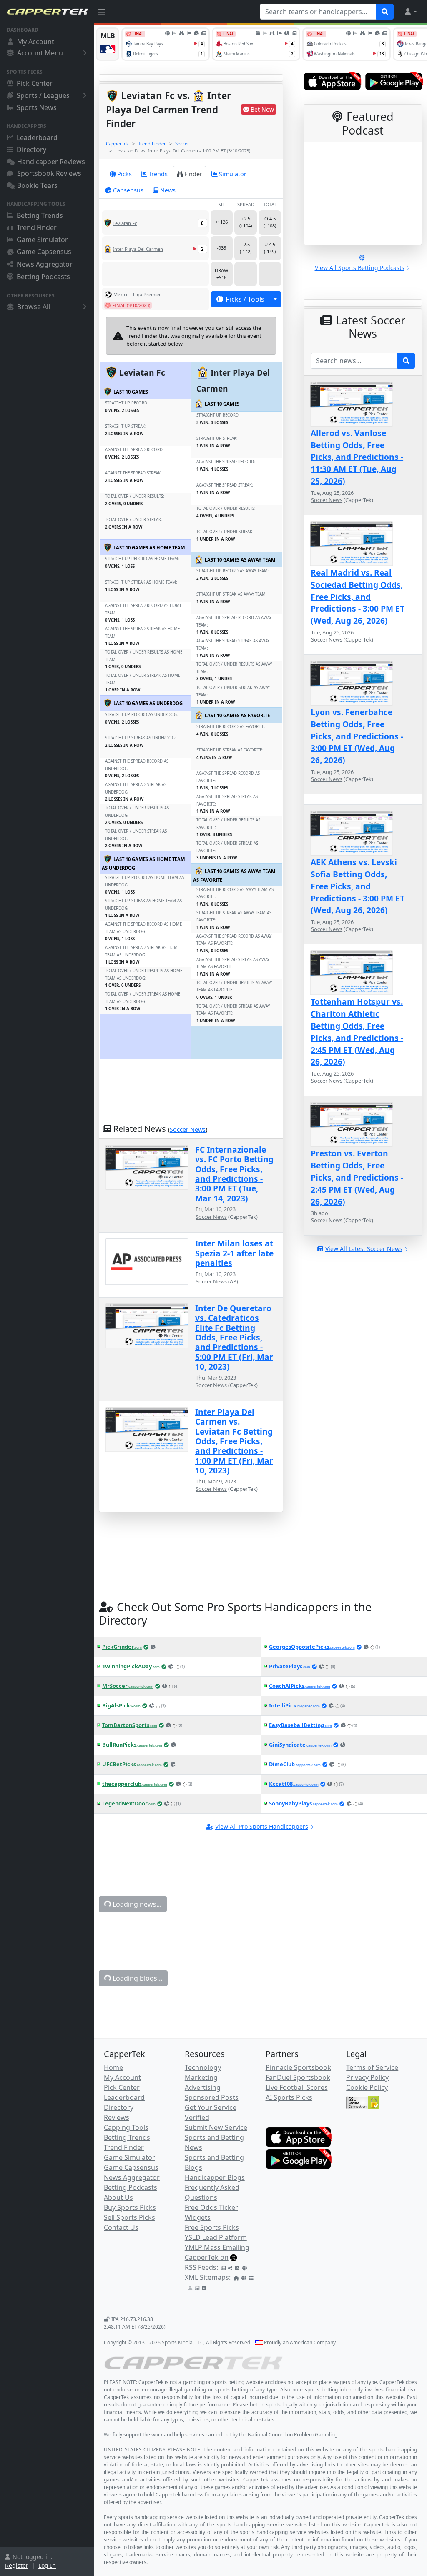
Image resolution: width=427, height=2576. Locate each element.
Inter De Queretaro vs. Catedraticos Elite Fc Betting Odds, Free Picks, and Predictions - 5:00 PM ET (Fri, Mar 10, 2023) (234, 1337)
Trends (158, 174)
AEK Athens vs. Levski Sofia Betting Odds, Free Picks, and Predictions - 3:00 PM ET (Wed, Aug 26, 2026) (358, 886)
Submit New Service (216, 2127)
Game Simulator (42, 240)
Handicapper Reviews (51, 162)
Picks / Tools (245, 299)
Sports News (37, 107)
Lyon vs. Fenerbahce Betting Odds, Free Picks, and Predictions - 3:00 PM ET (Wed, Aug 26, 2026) (357, 736)
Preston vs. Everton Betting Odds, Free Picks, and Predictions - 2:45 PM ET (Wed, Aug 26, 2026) (357, 1177)
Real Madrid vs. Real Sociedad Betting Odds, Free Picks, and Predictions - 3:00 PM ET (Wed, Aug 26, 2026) (358, 597)
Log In (47, 2565)
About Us (118, 2197)
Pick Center (35, 83)
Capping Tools (126, 2127)
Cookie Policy (367, 2087)
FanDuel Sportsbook (298, 2077)
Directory (31, 150)
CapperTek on (207, 2257)
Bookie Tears (37, 185)
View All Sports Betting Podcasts (360, 268)
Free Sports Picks (212, 2227)
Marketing (201, 2077)
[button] (410, 12)
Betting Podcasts (43, 277)
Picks (124, 174)
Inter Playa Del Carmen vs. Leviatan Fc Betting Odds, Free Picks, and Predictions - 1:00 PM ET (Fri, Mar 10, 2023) (234, 1441)
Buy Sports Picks (130, 2207)
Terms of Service (372, 2067)
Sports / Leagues (43, 95)
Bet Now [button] (262, 109)
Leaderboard (37, 137)
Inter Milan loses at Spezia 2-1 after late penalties (234, 1253)
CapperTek (117, 144)
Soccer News (188, 1129)
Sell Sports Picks (129, 2217)
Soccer (182, 144)
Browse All (34, 307)
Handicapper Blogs (215, 2177)
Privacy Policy (367, 2077)
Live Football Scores (297, 2087)
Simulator (233, 174)
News (168, 190)
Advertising (203, 2087)
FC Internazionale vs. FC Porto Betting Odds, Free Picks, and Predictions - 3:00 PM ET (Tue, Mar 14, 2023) (234, 1174)
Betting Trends (40, 215)
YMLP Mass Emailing (217, 2247)
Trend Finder (37, 227)
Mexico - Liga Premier (137, 294)
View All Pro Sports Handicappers (262, 1826)
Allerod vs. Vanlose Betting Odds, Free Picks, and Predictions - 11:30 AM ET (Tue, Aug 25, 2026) (357, 457)
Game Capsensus (44, 252)
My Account (36, 42)
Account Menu (40, 53)
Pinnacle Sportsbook (298, 2067)
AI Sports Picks (289, 2097)
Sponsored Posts (212, 2097)
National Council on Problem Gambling (293, 2435)
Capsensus (128, 190)
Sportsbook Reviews (49, 173)
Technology (203, 2067)
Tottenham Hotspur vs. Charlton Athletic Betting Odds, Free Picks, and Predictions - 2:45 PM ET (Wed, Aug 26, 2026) (357, 1032)
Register (17, 2565)
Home (113, 2067)
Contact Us (121, 2227)
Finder (193, 174)
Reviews (117, 2117)
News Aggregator (45, 264)
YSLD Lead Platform (216, 2237)
